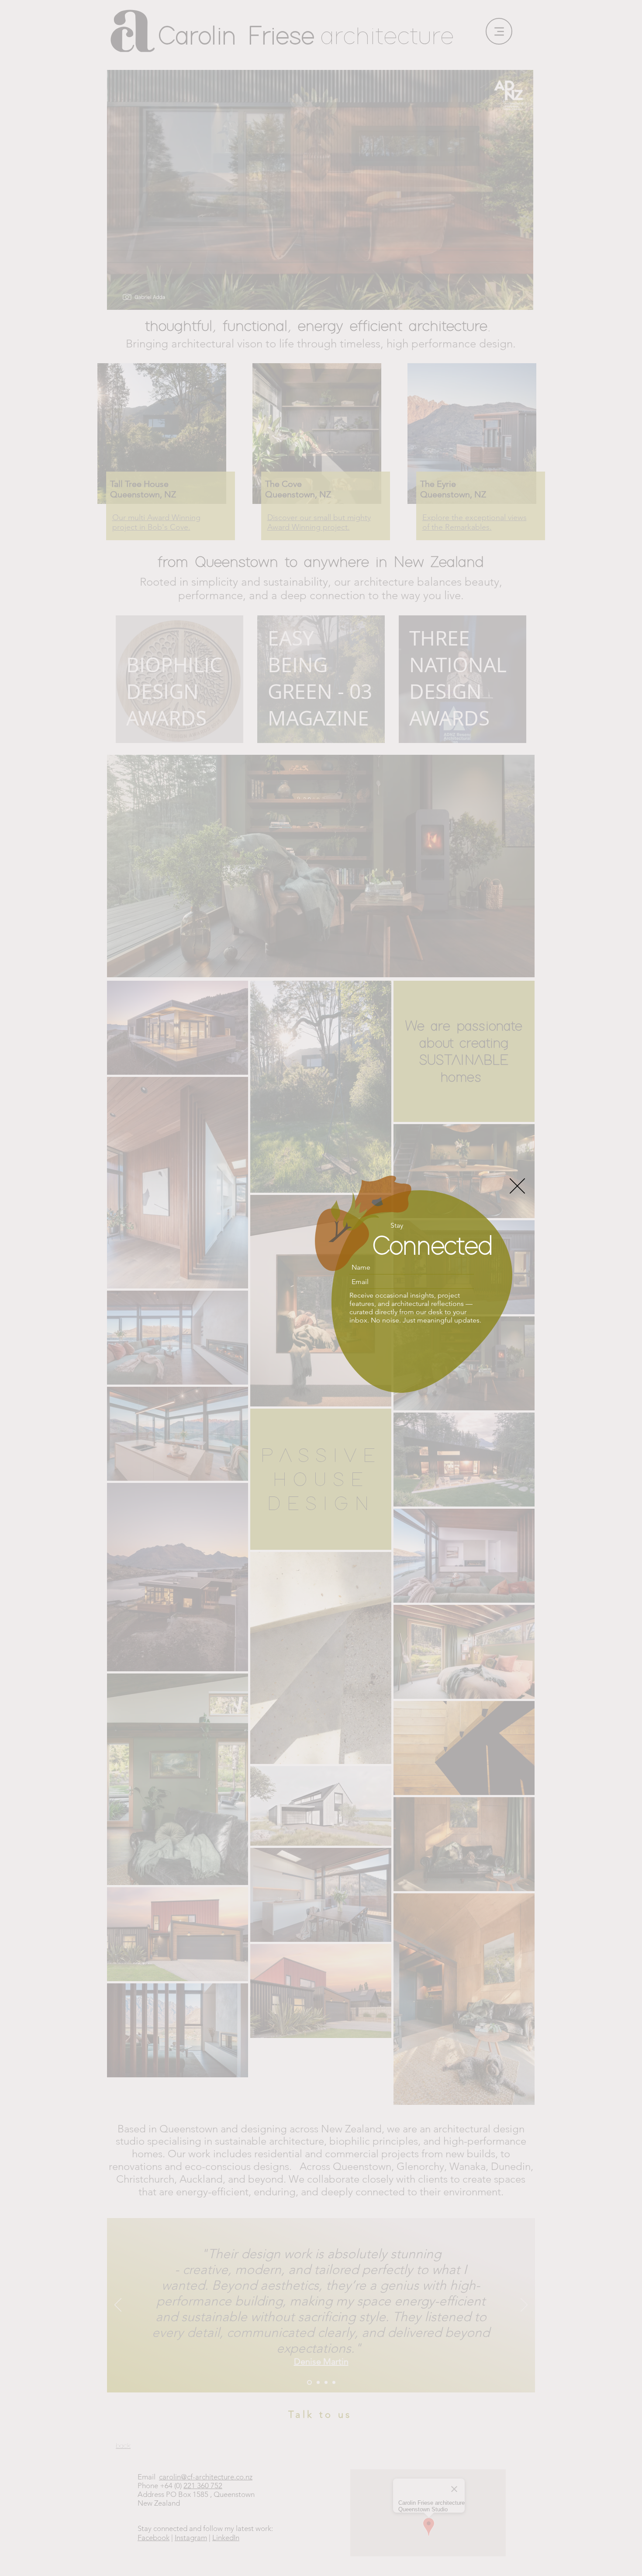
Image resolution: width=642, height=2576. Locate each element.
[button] (517, 1185)
